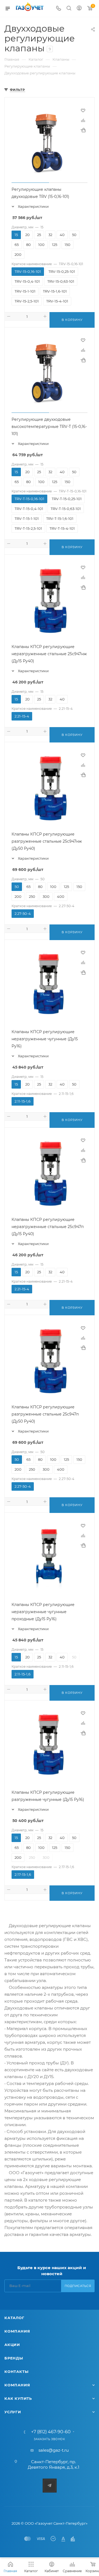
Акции (12, 2345)
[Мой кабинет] (79, 9)
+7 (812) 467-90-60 (51, 2432)
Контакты (16, 2372)
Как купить (18, 2398)
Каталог (14, 2318)
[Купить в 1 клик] (83, 130)
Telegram (50, 2486)
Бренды (14, 2358)
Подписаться (78, 2286)
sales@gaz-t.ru (54, 2450)
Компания (17, 2331)
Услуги (13, 2412)
